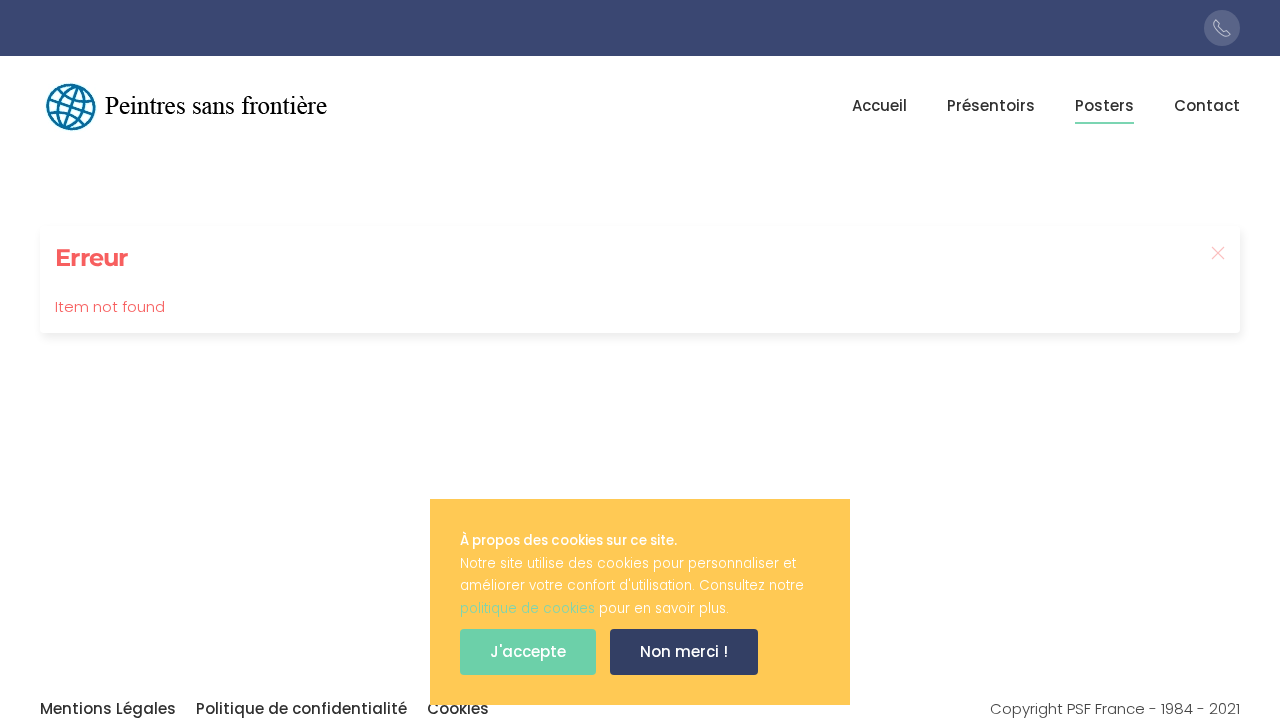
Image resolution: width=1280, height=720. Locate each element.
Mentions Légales (108, 708)
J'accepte (528, 651)
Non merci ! (684, 651)
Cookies (458, 708)
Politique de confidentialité (301, 708)
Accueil (879, 105)
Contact (1207, 105)
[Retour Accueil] (190, 106)
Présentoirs (991, 105)
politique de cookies (527, 608)
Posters (1104, 105)
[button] (1218, 253)
